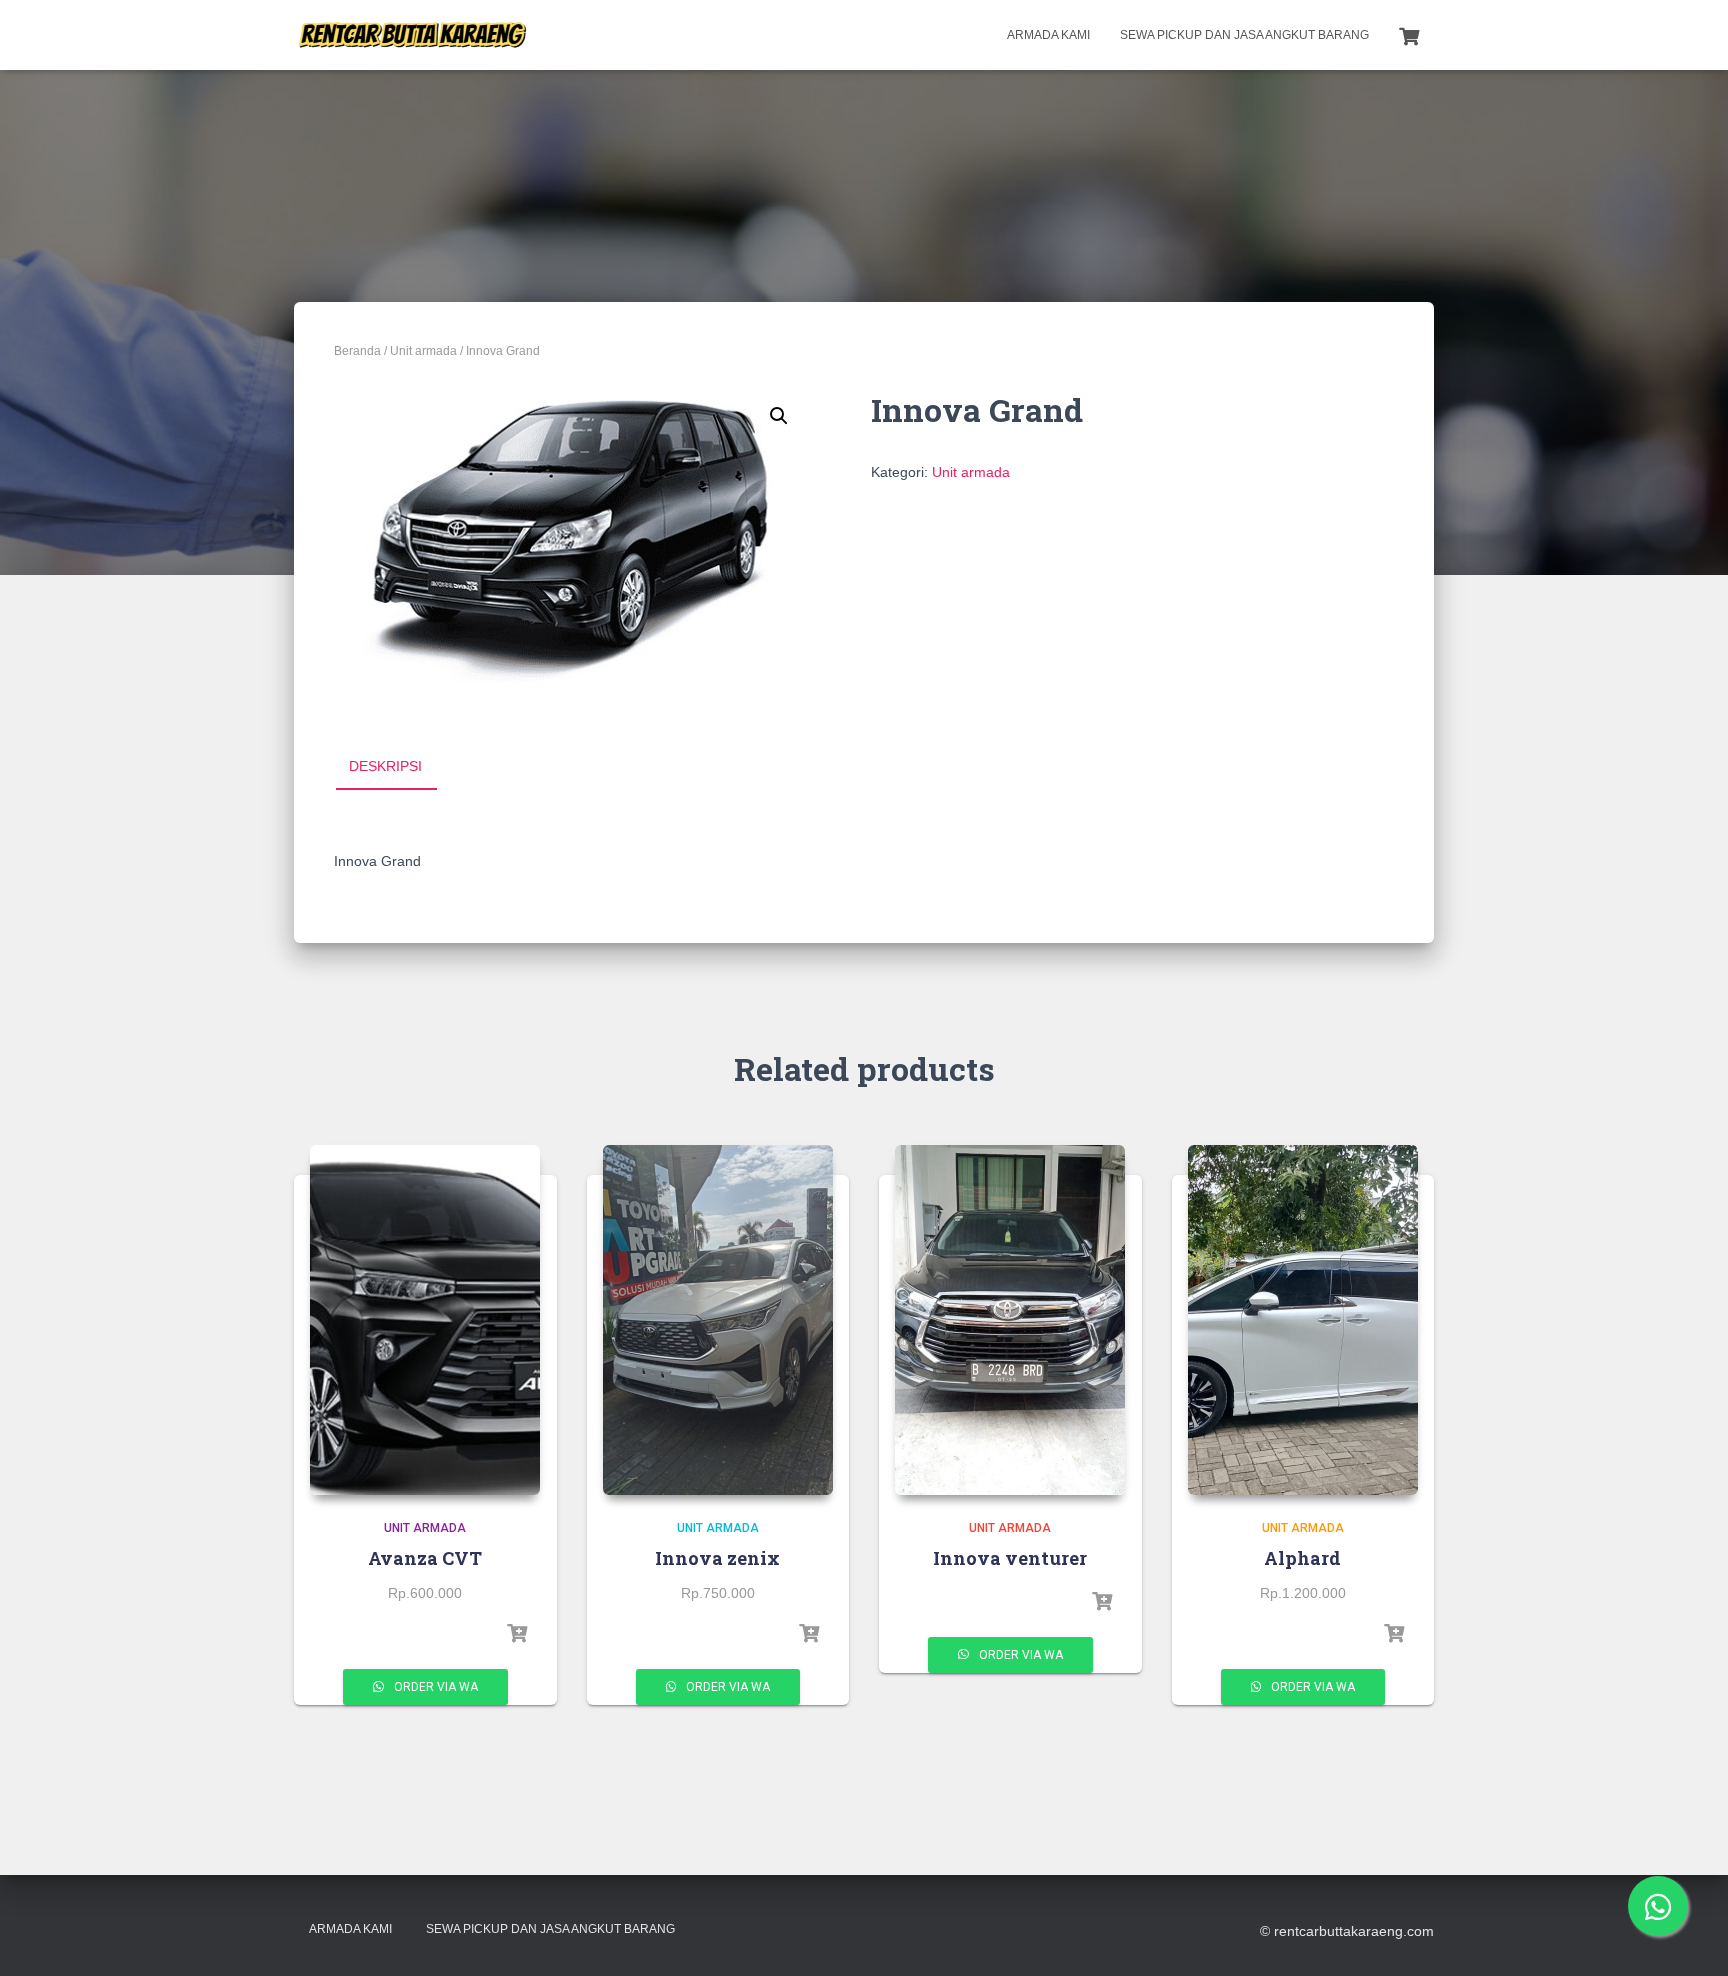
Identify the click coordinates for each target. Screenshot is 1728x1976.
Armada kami (1048, 35)
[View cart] (1409, 34)
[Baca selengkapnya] (517, 1634)
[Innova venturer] (1010, 1320)
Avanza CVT (425, 1558)
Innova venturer (1010, 1558)
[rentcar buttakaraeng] (411, 35)
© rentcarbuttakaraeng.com (1347, 1931)
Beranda (357, 351)
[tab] (400, 767)
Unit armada (423, 351)
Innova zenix (717, 1558)
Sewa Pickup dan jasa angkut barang (1244, 35)
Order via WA (434, 1687)
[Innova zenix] (718, 1320)
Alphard (1302, 1558)
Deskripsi (385, 766)
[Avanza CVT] (425, 1320)
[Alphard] (1303, 1320)
